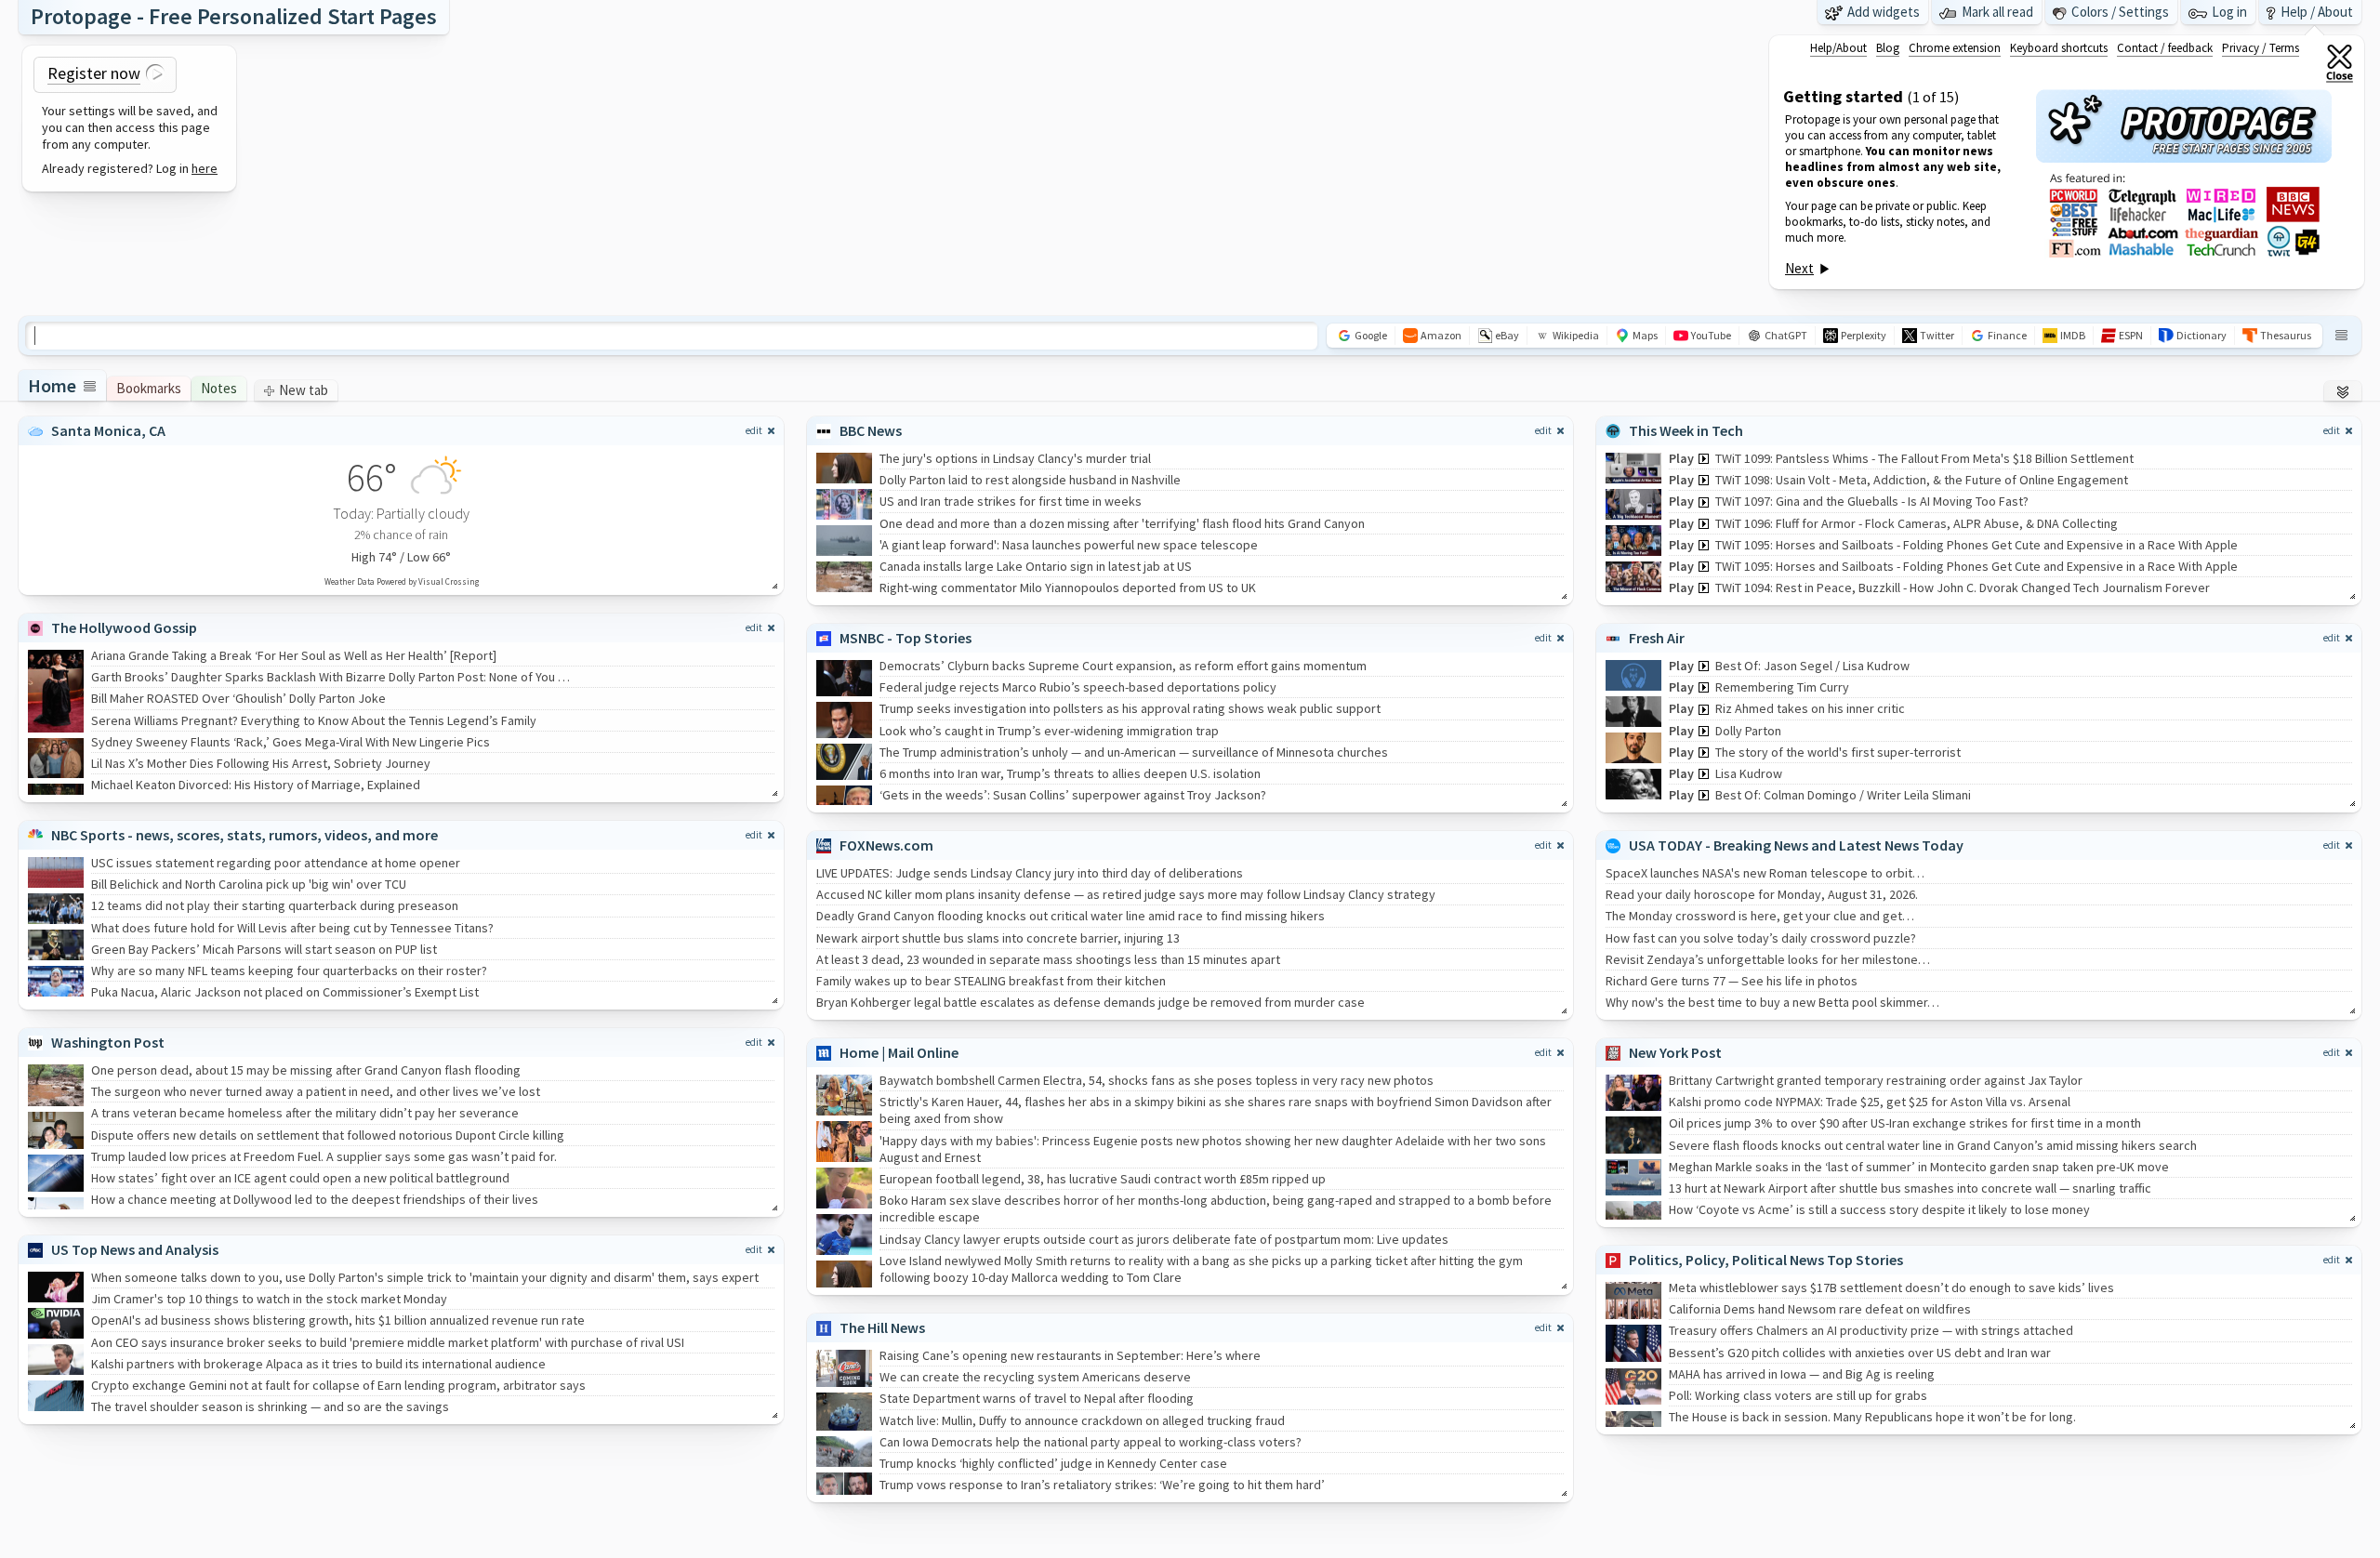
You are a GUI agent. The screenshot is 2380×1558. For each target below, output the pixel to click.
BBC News (871, 430)
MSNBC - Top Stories (906, 638)
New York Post (1675, 1052)
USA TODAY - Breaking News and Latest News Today (1796, 845)
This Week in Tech (1686, 430)
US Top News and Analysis (135, 1249)
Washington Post (108, 1042)
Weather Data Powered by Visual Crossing (402, 581)
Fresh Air (1657, 638)
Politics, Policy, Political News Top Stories (1766, 1260)
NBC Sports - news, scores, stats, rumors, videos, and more (245, 835)
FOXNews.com (886, 845)
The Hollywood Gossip (124, 627)
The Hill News (882, 1327)
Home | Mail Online (899, 1052)
